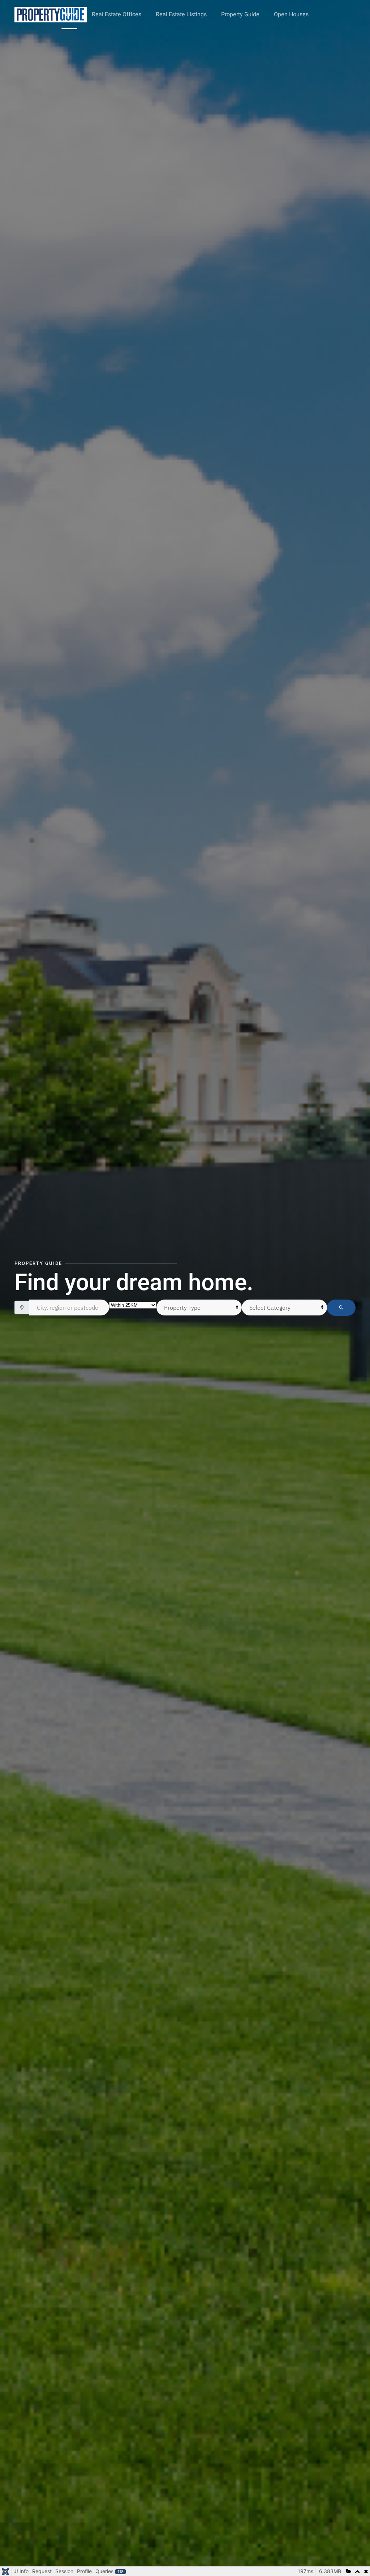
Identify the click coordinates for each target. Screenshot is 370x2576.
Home (70, 14)
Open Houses (291, 14)
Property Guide (240, 14)
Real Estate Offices (117, 14)
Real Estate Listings (181, 14)
